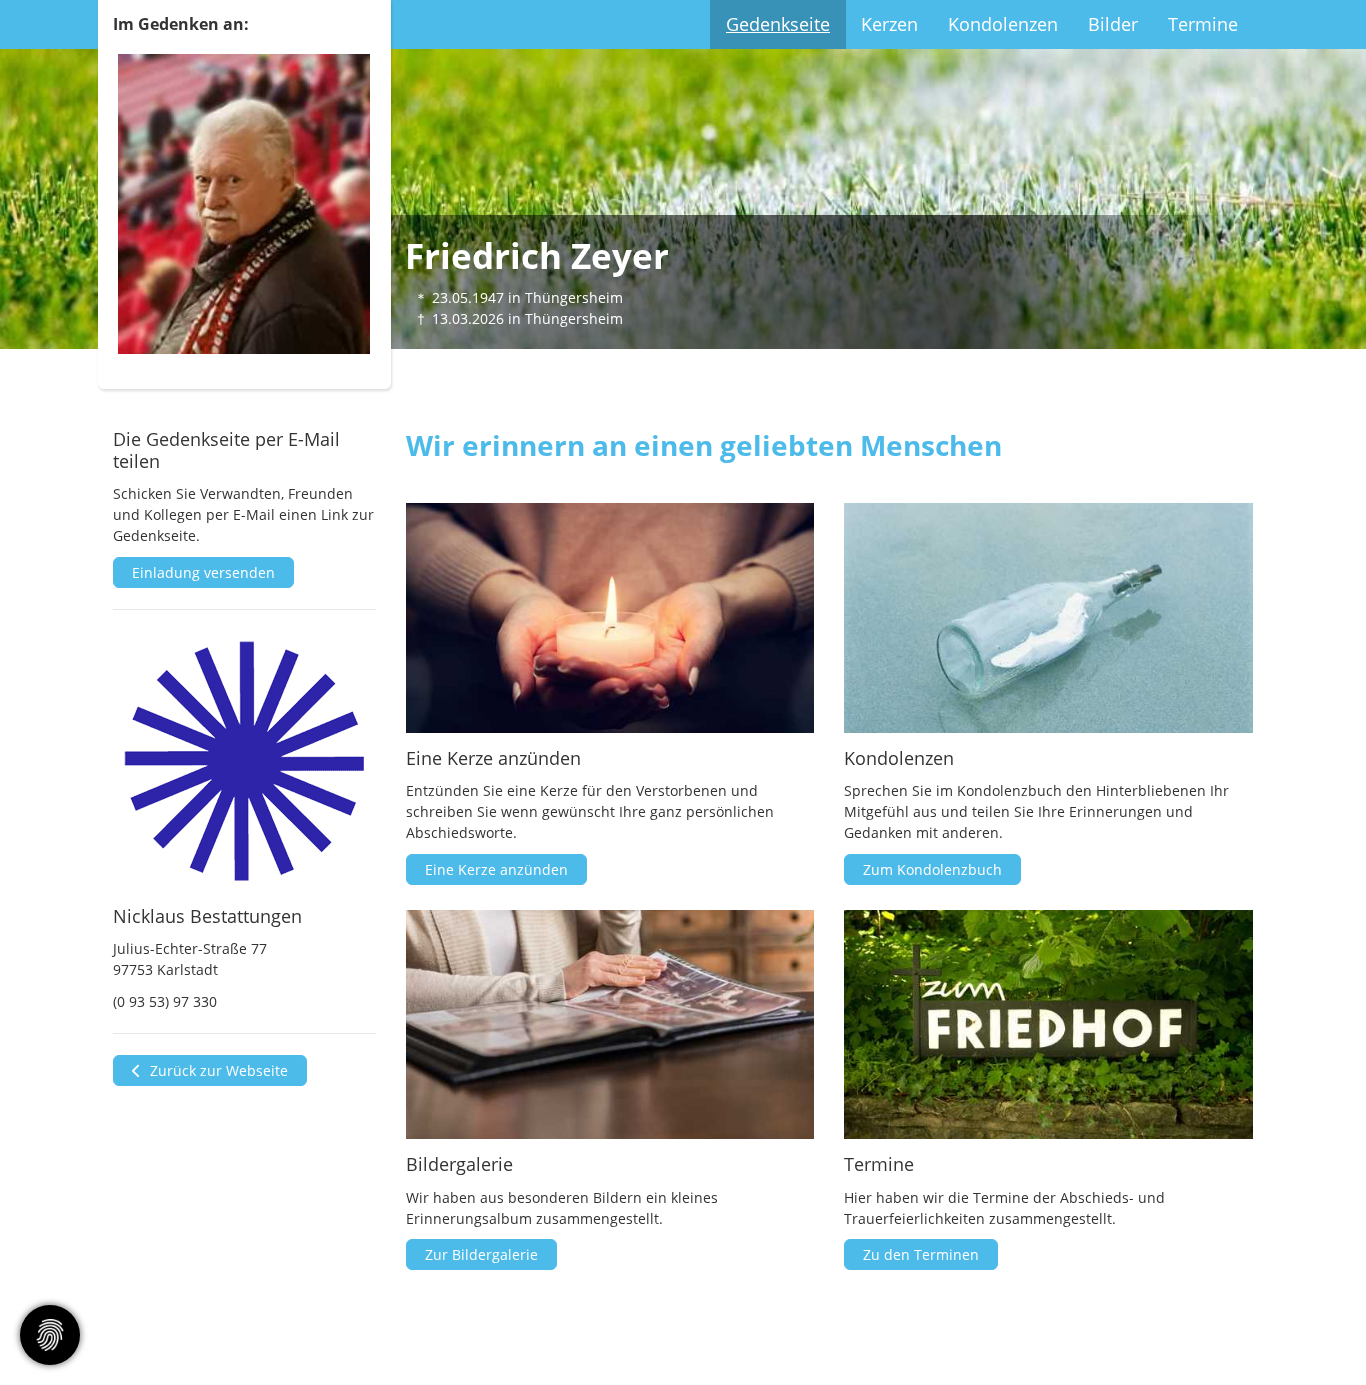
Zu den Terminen (921, 1254)
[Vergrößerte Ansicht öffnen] (244, 761)
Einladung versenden (203, 572)
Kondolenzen (1003, 24)
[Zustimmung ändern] (50, 1335)
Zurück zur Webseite (217, 1070)
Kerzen (889, 24)
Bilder (1113, 24)
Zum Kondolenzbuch (932, 869)
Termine (1203, 24)
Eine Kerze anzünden (496, 869)
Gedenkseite (778, 24)
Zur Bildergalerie (481, 1254)
